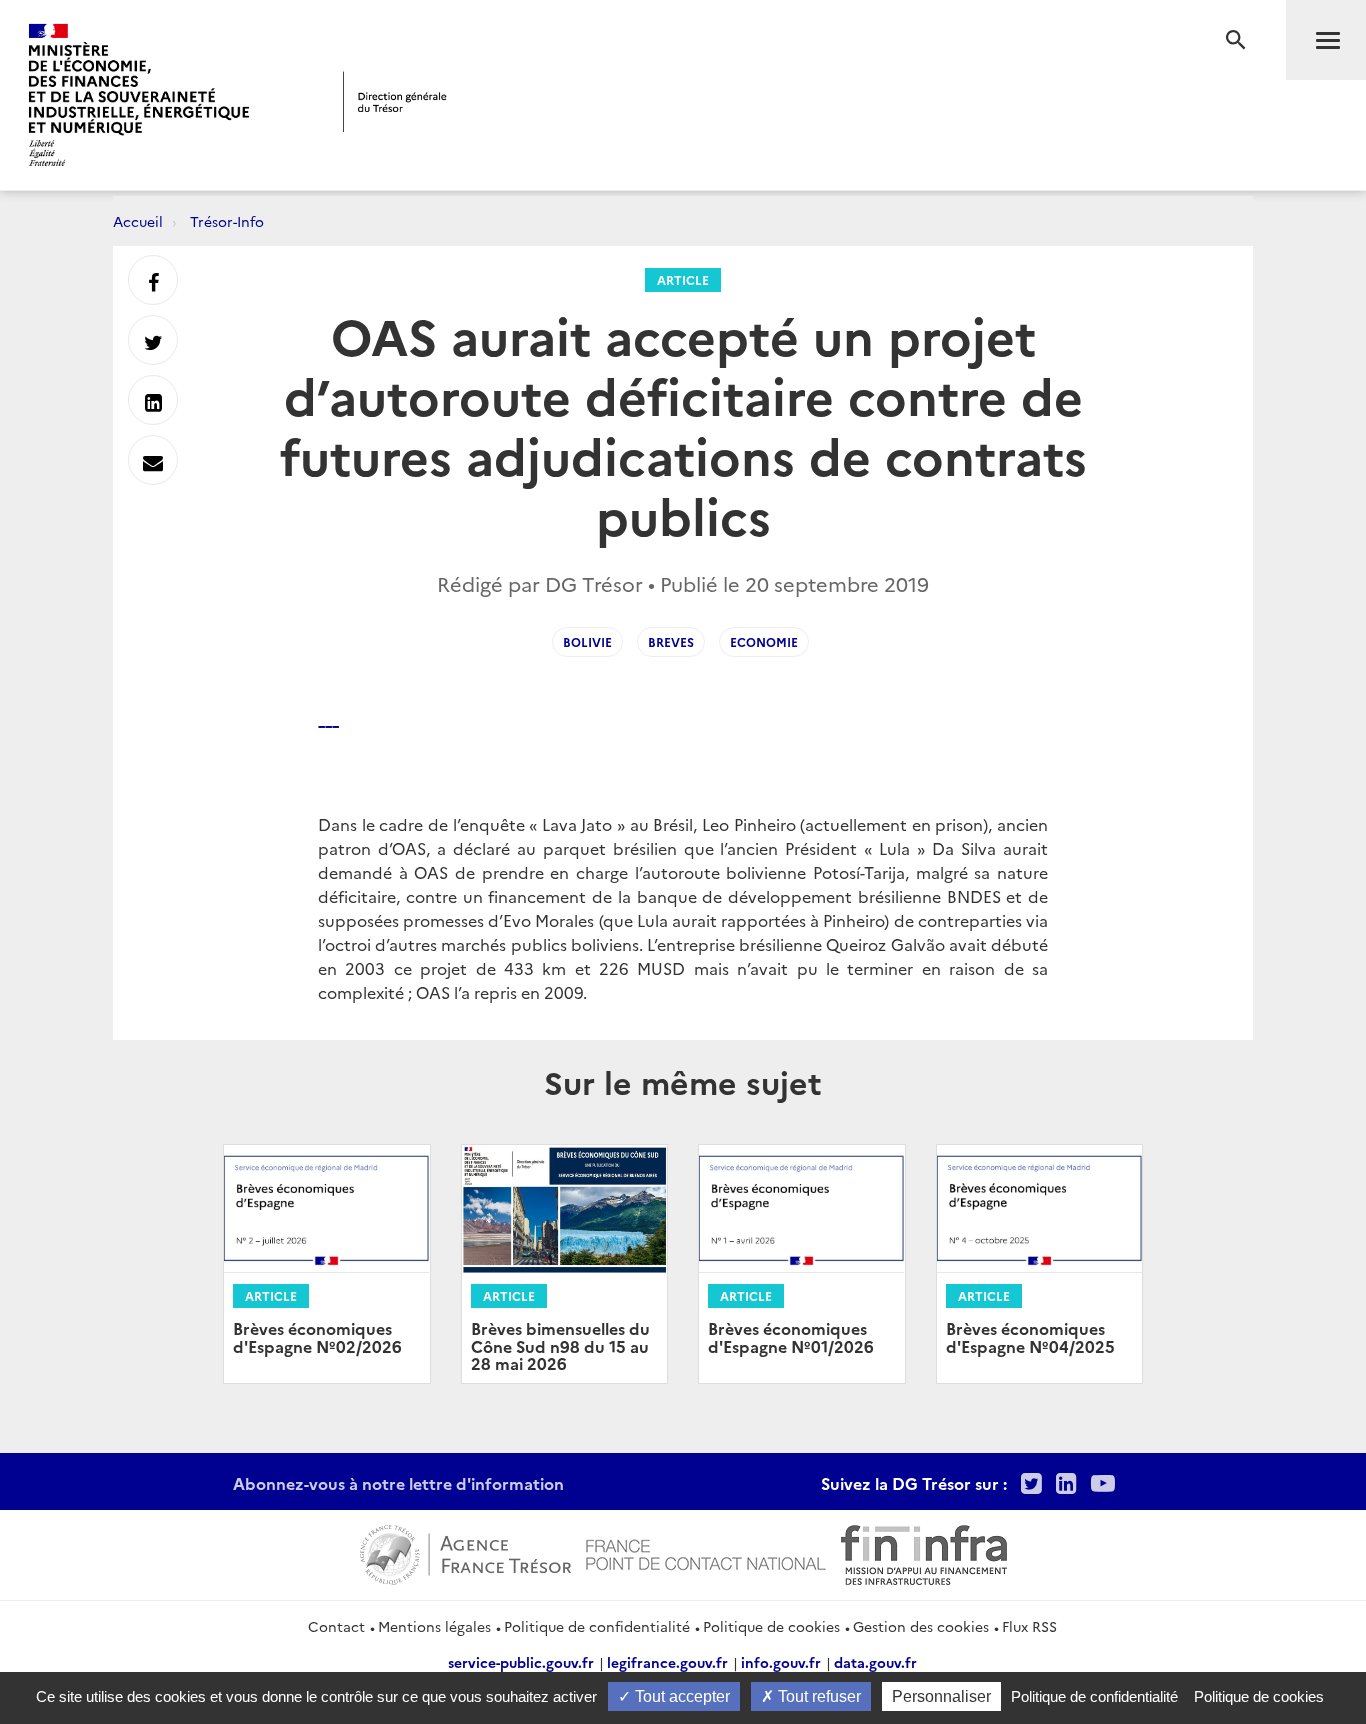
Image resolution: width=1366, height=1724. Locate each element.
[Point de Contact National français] (706, 1552)
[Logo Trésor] (395, 101)
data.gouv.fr (875, 1662)
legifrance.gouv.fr (667, 1662)
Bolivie (587, 641)
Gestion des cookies (921, 1626)
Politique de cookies (771, 1626)
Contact (336, 1626)
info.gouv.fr (781, 1662)
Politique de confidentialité (597, 1626)
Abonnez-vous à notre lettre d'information (398, 1483)
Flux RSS (1029, 1626)
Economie (764, 641)
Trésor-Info (227, 221)
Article (683, 279)
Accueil (138, 221)
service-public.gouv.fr (521, 1662)
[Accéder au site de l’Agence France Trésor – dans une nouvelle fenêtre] (465, 1552)
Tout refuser (817, 1696)
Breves (671, 641)
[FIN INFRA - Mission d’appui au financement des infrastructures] (924, 1552)
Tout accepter (680, 1696)
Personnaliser (941, 1696)
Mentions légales (434, 1626)
